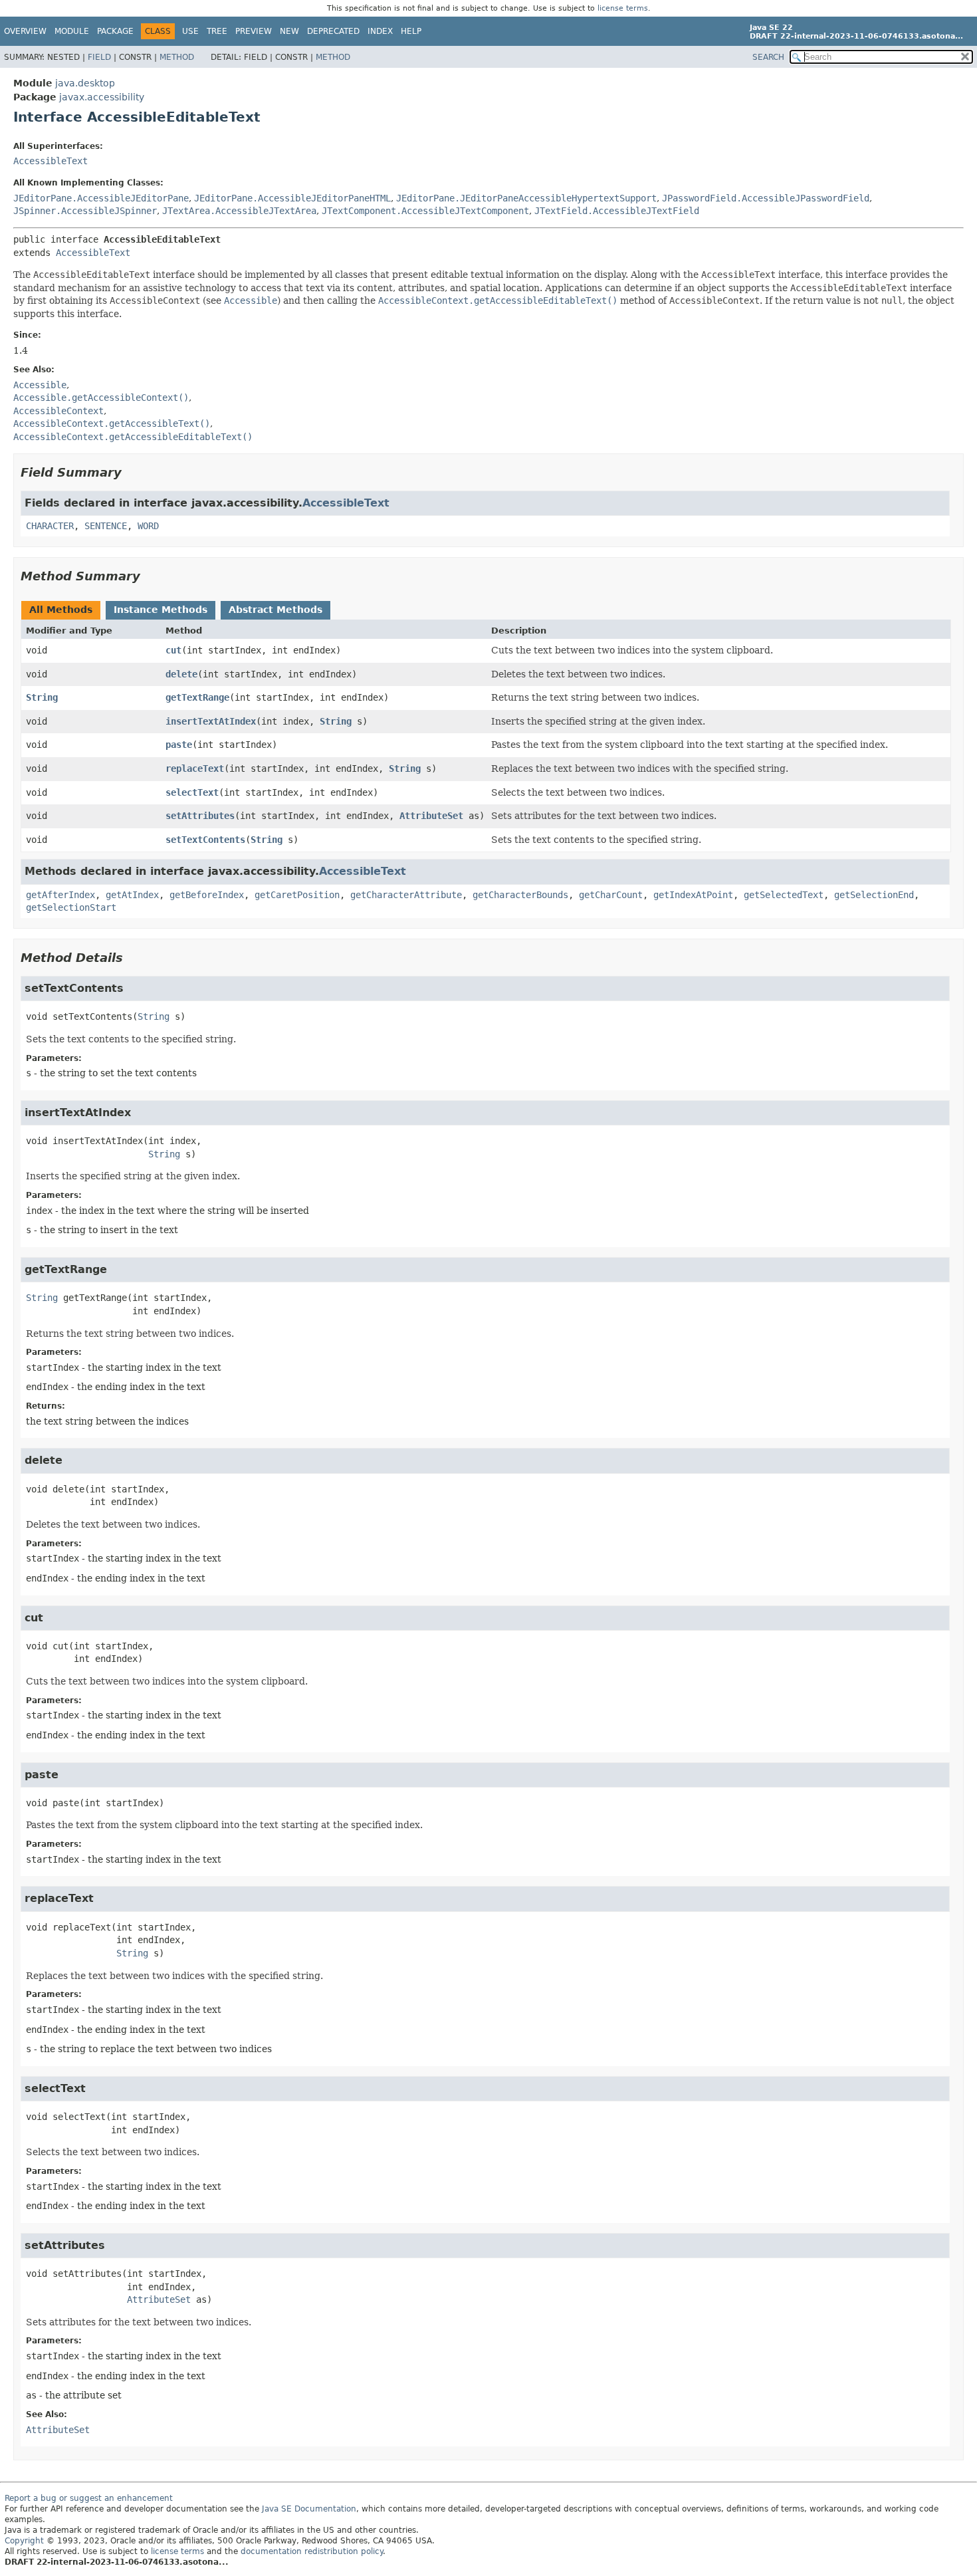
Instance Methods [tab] (161, 610)
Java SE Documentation (309, 2509)
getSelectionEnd (874, 895)
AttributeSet (431, 816)
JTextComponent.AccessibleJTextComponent (425, 211)
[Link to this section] (131, 472)
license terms (623, 8)
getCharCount (611, 895)
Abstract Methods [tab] (275, 610)
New (289, 31)
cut (173, 650)
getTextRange (197, 697)
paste (179, 745)
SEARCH (768, 57)
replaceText (195, 768)
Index (380, 31)
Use (190, 31)
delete (181, 674)
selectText (192, 792)
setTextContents (205, 840)
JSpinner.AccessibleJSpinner (85, 211)
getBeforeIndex (207, 895)
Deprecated (333, 31)
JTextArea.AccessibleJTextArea (239, 211)
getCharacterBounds (520, 895)
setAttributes (200, 816)
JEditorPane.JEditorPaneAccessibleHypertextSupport (526, 198)
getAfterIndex (60, 895)
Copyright (24, 2541)
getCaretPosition (297, 895)
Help (411, 31)
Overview (25, 31)
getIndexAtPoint (693, 895)
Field (99, 57)
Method (177, 57)
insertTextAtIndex (211, 721)
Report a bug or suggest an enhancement (89, 2498)
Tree (217, 31)
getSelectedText (784, 895)
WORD (148, 526)
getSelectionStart (71, 907)
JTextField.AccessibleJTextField (617, 211)
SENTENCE (106, 526)
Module (72, 31)
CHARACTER (50, 526)
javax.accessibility (102, 97)
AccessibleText (51, 161)
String (42, 697)
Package (115, 31)
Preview (254, 31)
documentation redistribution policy (312, 2551)
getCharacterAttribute (406, 895)
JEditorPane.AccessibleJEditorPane (101, 198)
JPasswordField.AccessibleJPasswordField (766, 198)
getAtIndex (132, 895)
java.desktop (85, 83)
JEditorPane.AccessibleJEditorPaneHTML (292, 198)
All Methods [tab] (61, 610)
